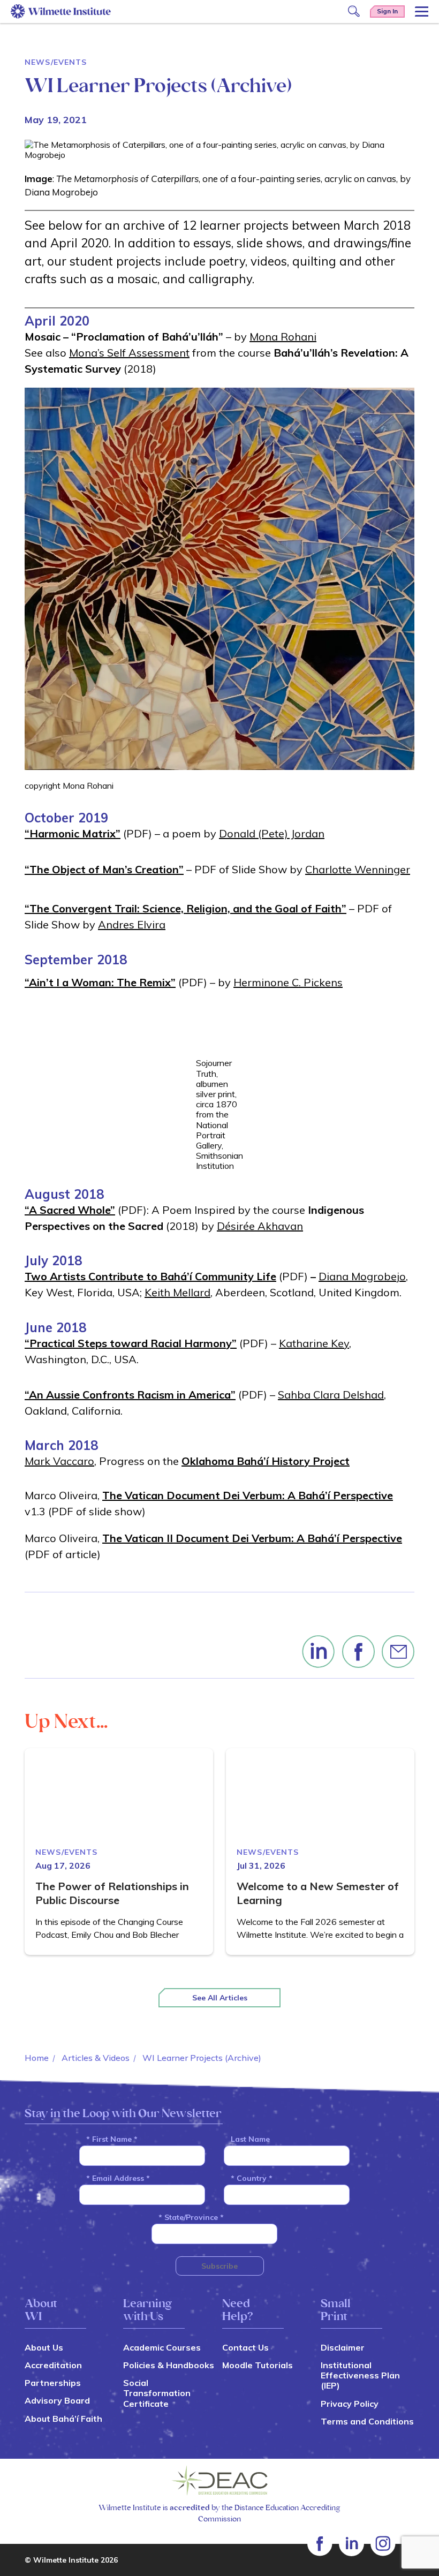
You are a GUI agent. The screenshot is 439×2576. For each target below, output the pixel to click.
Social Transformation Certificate (157, 2393)
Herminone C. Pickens (288, 982)
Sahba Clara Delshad (331, 1395)
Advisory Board (57, 2400)
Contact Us (245, 2347)
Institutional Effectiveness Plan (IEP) (360, 2375)
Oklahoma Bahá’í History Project (266, 1461)
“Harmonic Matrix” (73, 833)
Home (37, 2058)
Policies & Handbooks (169, 2365)
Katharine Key (314, 1343)
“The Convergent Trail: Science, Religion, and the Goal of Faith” (186, 908)
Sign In (387, 11)
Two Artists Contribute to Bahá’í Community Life (150, 1276)
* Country (252, 2178)
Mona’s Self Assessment (129, 353)
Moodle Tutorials (258, 2365)
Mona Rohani (283, 337)
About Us (44, 2347)
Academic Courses (162, 2347)
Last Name (250, 2139)
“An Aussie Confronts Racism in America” (130, 1395)
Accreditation (53, 2365)
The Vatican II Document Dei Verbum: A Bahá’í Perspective (252, 1538)
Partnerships (53, 2383)
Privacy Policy (350, 2404)
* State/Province (191, 2218)
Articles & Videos (96, 2058)
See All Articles (220, 1998)
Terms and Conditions (367, 2421)
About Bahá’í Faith (63, 2419)
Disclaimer (343, 2347)
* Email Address (118, 2178)
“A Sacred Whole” (70, 1210)
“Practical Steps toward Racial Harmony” (131, 1343)
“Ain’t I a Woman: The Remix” (100, 982)
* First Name (112, 2139)
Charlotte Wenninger (358, 869)
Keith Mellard (177, 1292)
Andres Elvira (132, 924)
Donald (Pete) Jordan (272, 833)
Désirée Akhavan (260, 1226)
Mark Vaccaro (59, 1461)
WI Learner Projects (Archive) (202, 2058)
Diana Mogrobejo (362, 1276)
